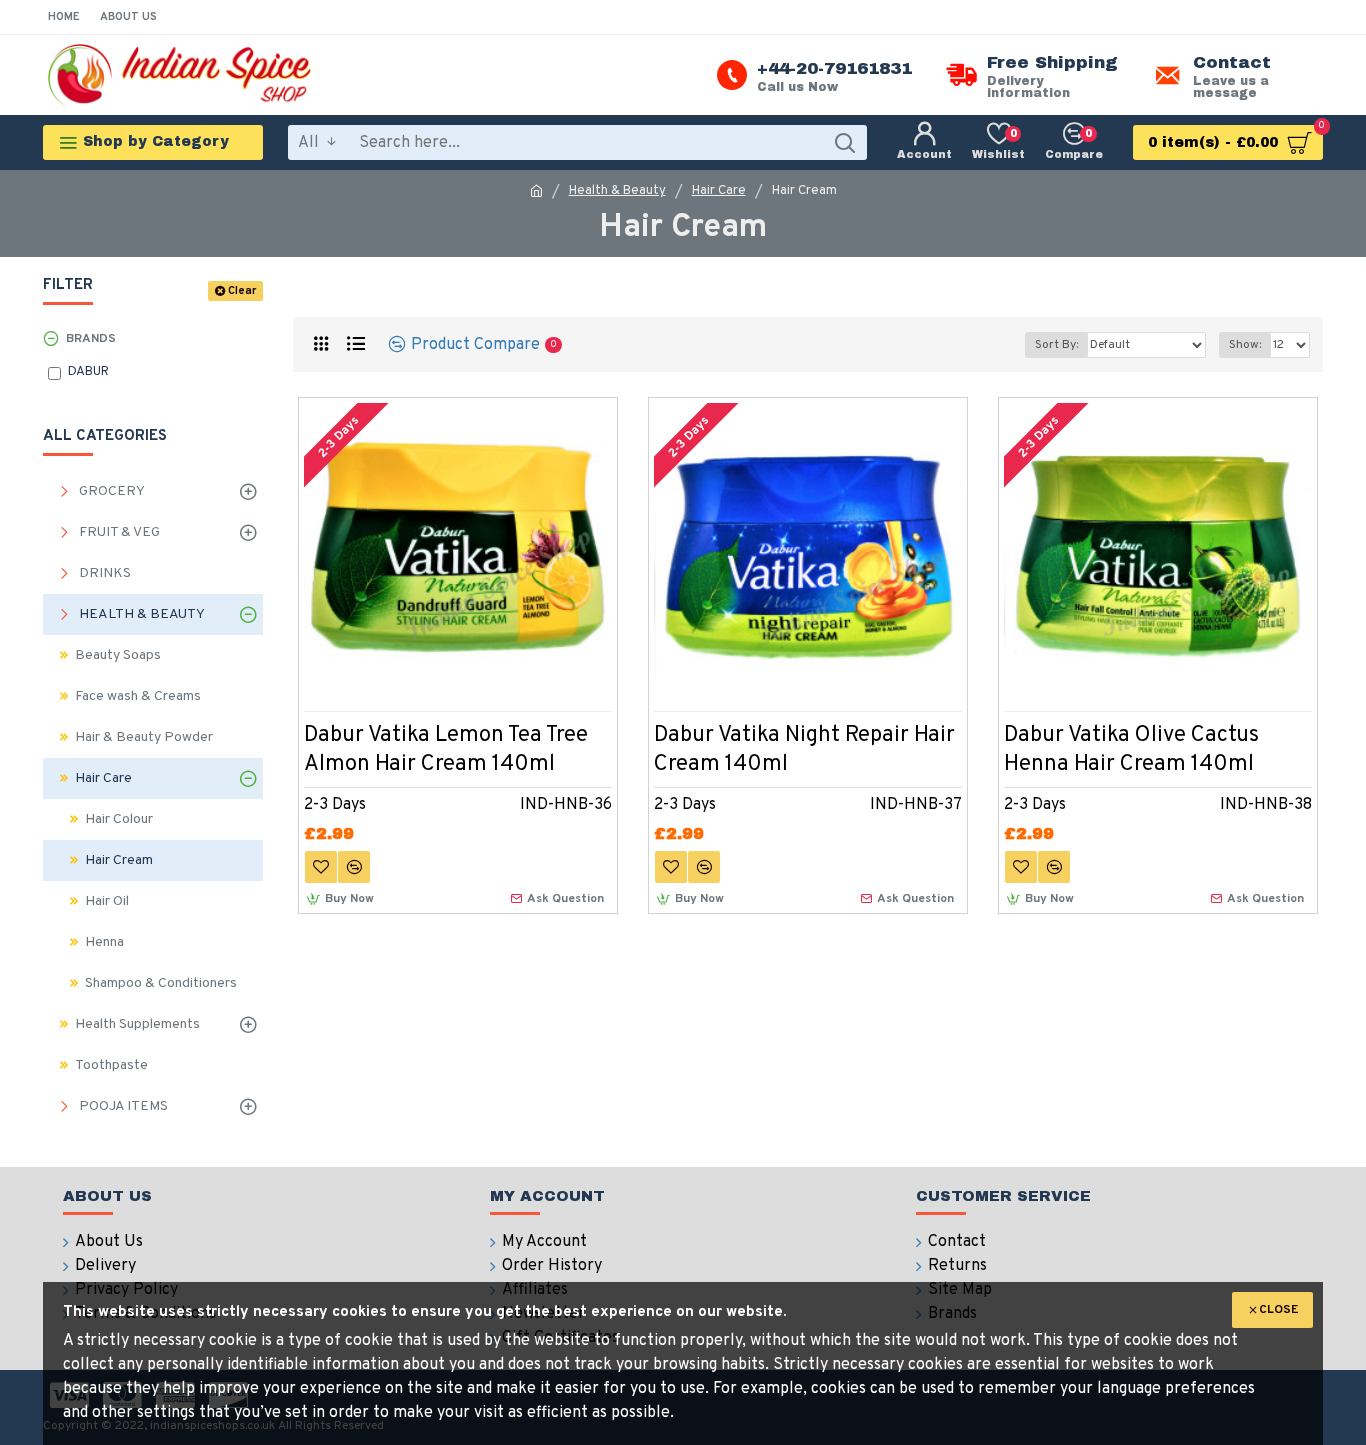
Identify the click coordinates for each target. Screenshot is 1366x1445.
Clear (242, 291)
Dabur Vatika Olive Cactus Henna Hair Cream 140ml (1131, 750)
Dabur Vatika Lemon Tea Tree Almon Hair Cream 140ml (446, 750)
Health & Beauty (617, 191)
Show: (1245, 345)
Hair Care (719, 191)
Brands (91, 339)
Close (1278, 1310)
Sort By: (1056, 345)
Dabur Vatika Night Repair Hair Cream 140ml (804, 750)
